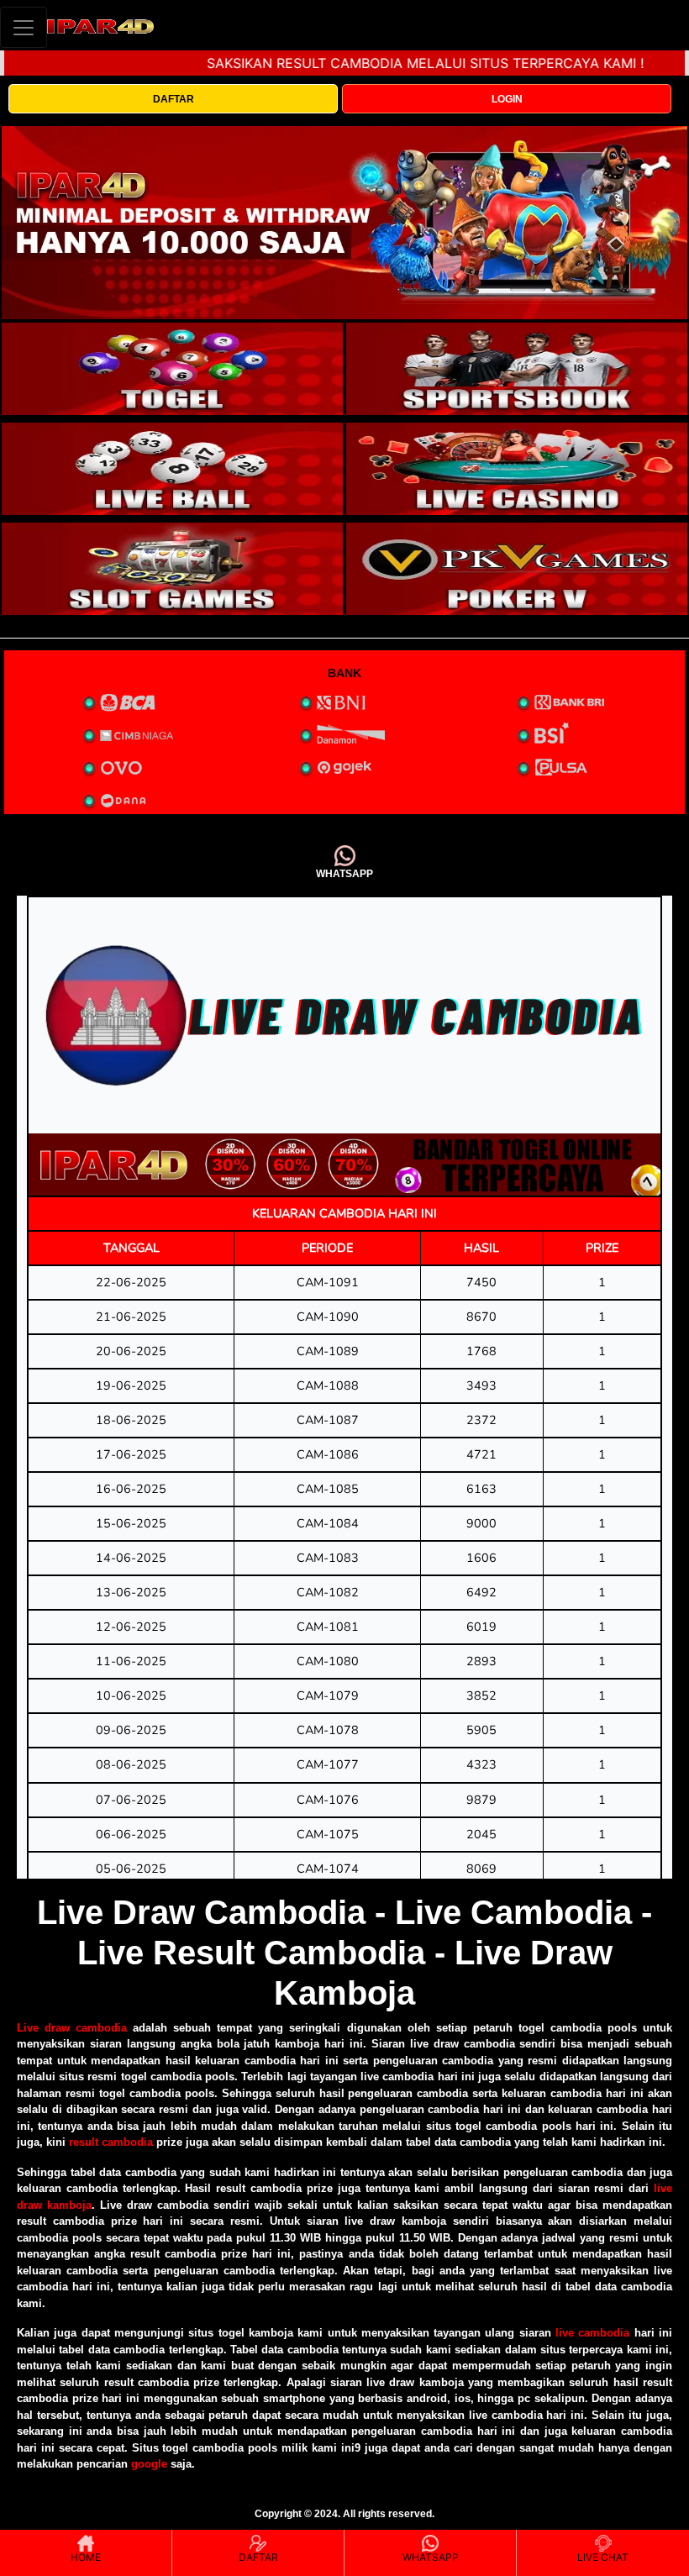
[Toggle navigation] (24, 27)
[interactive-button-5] (172, 569)
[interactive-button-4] (517, 469)
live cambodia (592, 2333)
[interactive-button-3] (172, 469)
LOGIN (507, 99)
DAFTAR (174, 99)
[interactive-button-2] (517, 369)
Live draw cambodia (72, 2028)
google (149, 2464)
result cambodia (111, 2142)
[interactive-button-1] (172, 369)
